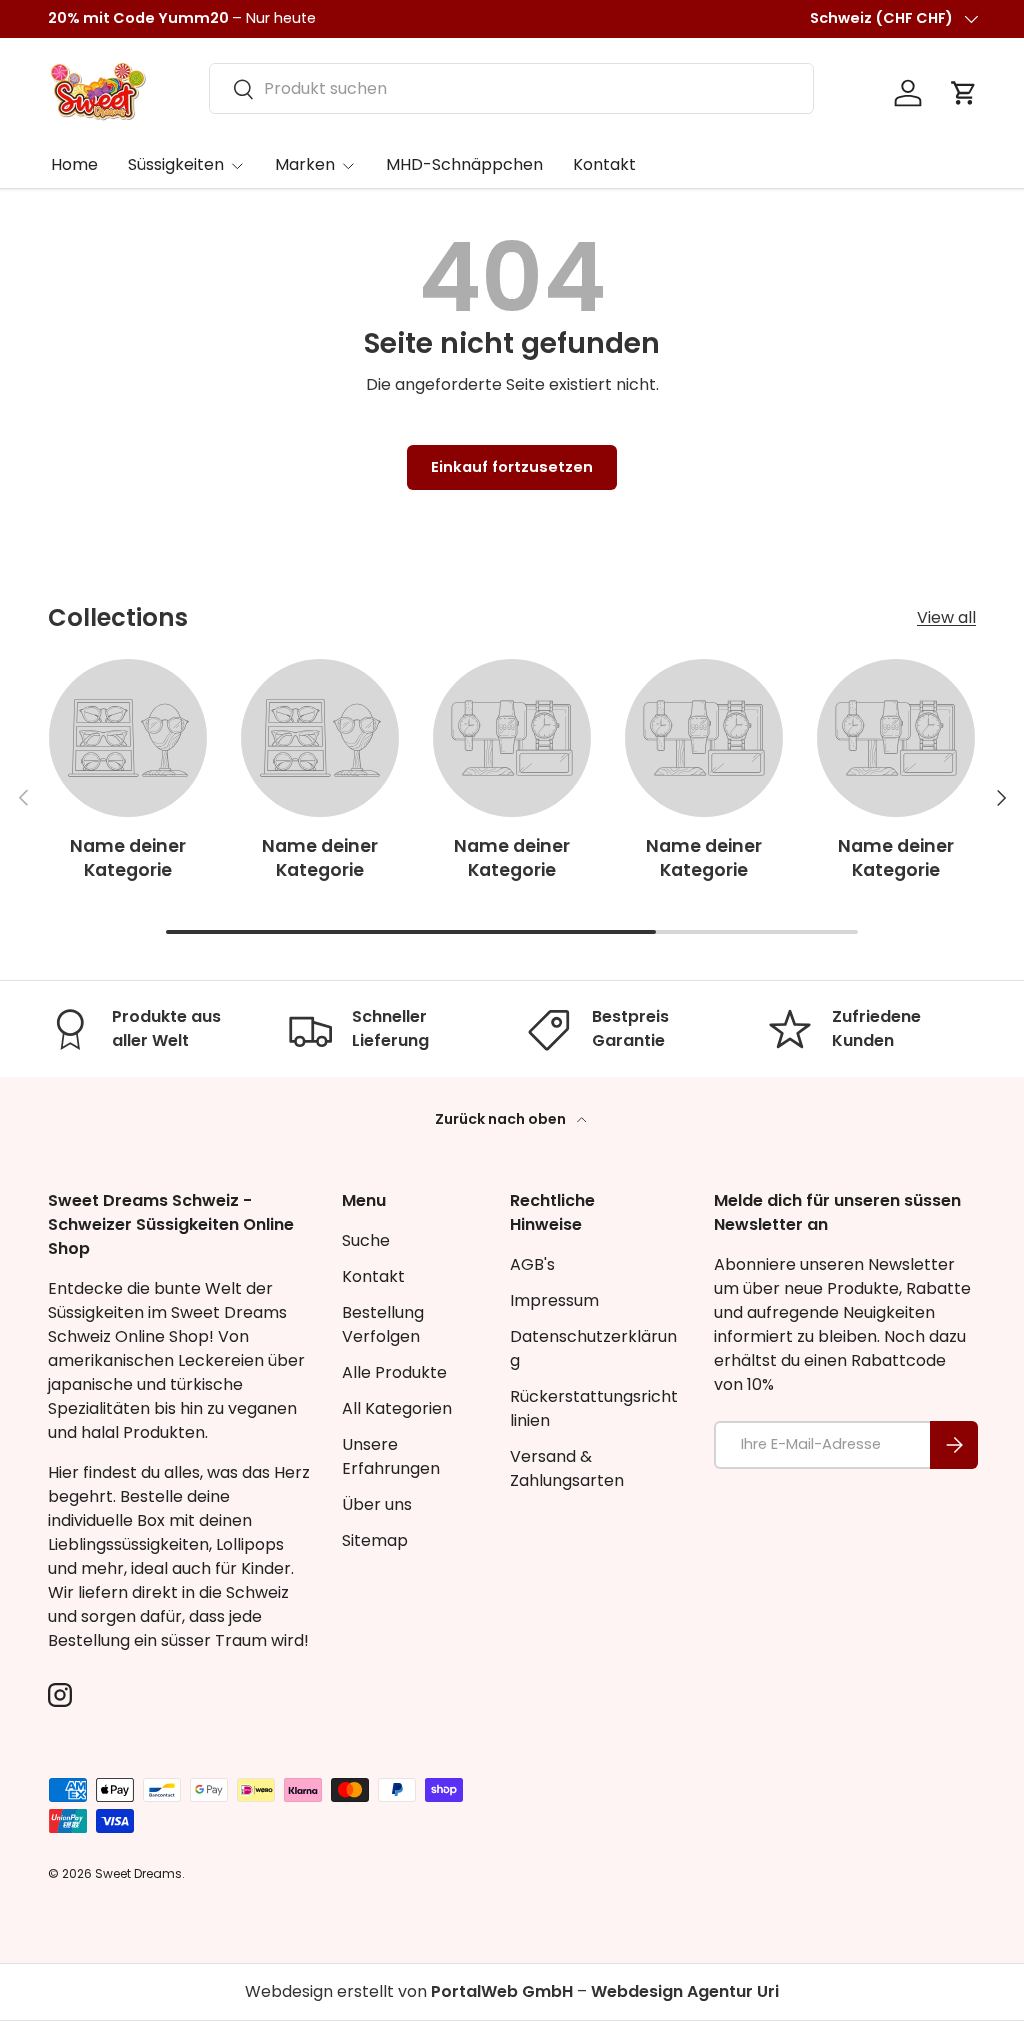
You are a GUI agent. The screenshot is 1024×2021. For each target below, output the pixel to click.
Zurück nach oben (502, 1119)
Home (74, 164)
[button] (964, 93)
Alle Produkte (394, 1372)
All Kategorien (397, 1408)
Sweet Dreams (138, 1873)
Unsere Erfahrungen (391, 1456)
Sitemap (375, 1540)
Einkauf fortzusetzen (512, 467)
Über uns (377, 1504)
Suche (366, 1240)
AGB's (532, 1264)
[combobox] (511, 88)
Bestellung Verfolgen (383, 1324)
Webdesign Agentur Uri (685, 1991)
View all (946, 617)
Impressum (554, 1300)
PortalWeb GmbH (502, 1991)
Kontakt (604, 164)
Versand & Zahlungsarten (567, 1468)
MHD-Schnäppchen (464, 164)
